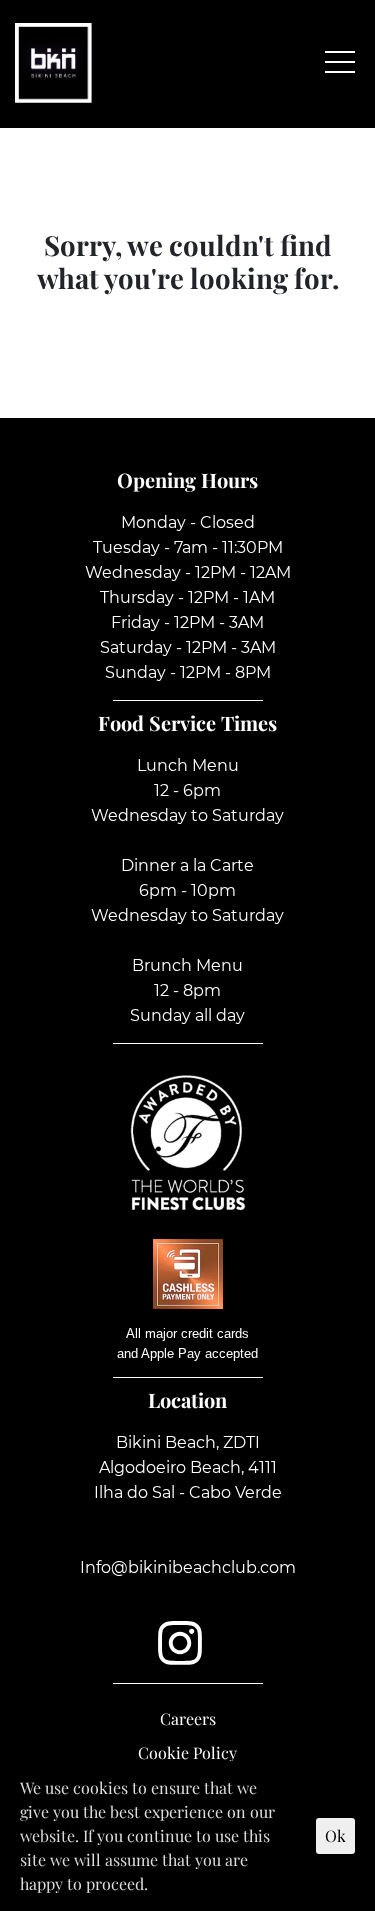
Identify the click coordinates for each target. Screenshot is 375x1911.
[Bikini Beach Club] (53, 60)
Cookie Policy (187, 1752)
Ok (335, 1835)
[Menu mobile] (340, 60)
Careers (188, 1718)
